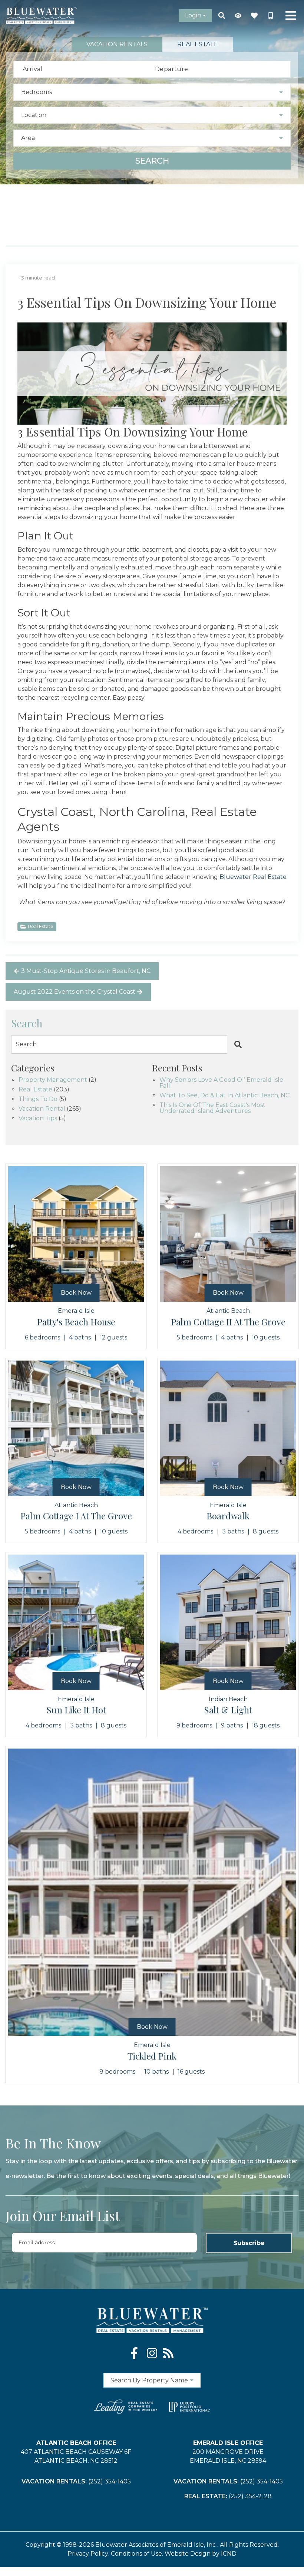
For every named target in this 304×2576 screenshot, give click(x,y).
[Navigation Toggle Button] (291, 16)
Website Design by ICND (201, 2554)
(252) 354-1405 (110, 2481)
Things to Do (38, 1099)
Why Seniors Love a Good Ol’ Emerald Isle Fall (221, 1083)
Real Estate (41, 926)
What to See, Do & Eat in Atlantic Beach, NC (224, 1096)
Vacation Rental (42, 1109)
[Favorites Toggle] (254, 16)
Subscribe (249, 2243)
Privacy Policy (88, 2554)
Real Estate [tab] (198, 44)
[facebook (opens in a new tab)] (136, 2353)
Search (152, 161)
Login (193, 15)
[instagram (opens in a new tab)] (152, 2353)
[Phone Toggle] (271, 16)
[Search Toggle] (222, 16)
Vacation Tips (38, 1119)
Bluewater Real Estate (253, 877)
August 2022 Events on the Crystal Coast (75, 992)
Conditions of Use (136, 2554)
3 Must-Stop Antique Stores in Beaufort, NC (86, 971)
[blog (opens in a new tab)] (168, 2353)
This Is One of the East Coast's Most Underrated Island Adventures (212, 1108)
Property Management (53, 1080)
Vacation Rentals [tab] (117, 44)
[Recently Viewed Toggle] (238, 16)
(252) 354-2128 (250, 2496)
